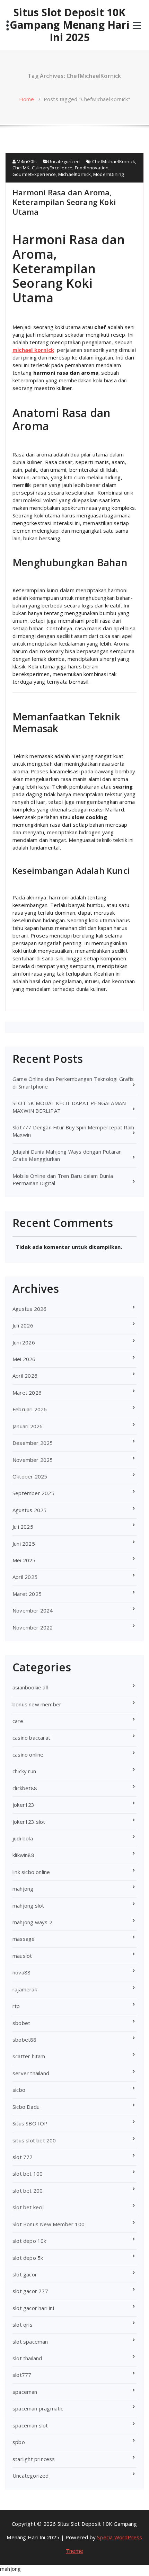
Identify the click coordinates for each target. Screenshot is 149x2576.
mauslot (22, 1956)
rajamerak (25, 1989)
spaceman (25, 2392)
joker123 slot (29, 1822)
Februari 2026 (30, 1409)
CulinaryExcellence (52, 168)
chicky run (24, 1771)
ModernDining (108, 174)
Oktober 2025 (30, 1476)
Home (27, 99)
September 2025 (33, 1493)
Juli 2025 (23, 1527)
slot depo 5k (28, 2258)
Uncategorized (64, 161)
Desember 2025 (33, 1443)
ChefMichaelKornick (114, 161)
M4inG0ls (26, 161)
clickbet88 (25, 1788)
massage (24, 1939)
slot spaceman (30, 2342)
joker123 (24, 1805)
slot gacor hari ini (33, 2308)
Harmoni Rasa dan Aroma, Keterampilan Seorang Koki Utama (64, 202)
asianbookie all (30, 1687)
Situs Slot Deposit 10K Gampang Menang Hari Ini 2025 (70, 25)
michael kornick (33, 350)
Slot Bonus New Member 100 (49, 2224)
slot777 (22, 2375)
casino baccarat (31, 1738)
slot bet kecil (28, 2207)
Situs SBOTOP (30, 2123)
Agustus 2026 (29, 1309)
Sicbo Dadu (26, 2107)
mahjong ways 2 (32, 1922)
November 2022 (33, 1627)
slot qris (23, 2325)
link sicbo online (31, 1872)
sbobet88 (25, 2040)
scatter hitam (29, 2056)
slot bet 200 (28, 2191)
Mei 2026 (24, 1359)
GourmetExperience (34, 174)
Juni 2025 (24, 1544)
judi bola (23, 1838)
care (18, 1721)
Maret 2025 (27, 1594)
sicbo (19, 2090)
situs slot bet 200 (34, 2140)
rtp (16, 2006)
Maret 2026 (27, 1393)
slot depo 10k (29, 2241)
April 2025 (25, 1577)
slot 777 (23, 2157)
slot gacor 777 (30, 2291)
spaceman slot (30, 2425)
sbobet (21, 2023)
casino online (28, 1755)
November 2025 (33, 1460)
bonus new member (37, 1704)
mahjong (23, 1889)
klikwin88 (23, 1855)
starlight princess (34, 2459)
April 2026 (25, 1376)
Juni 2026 (24, 1342)
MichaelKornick (75, 174)
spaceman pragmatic (38, 2408)
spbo (19, 2442)
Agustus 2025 (29, 1510)
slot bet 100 (28, 2174)
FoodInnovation (92, 168)
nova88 (21, 1972)
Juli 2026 (23, 1325)
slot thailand (27, 2358)
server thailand (31, 2073)
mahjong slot (28, 1906)
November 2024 (33, 1610)
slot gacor (25, 2274)
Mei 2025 (24, 1560)
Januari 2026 (28, 1426)
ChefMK (21, 168)
